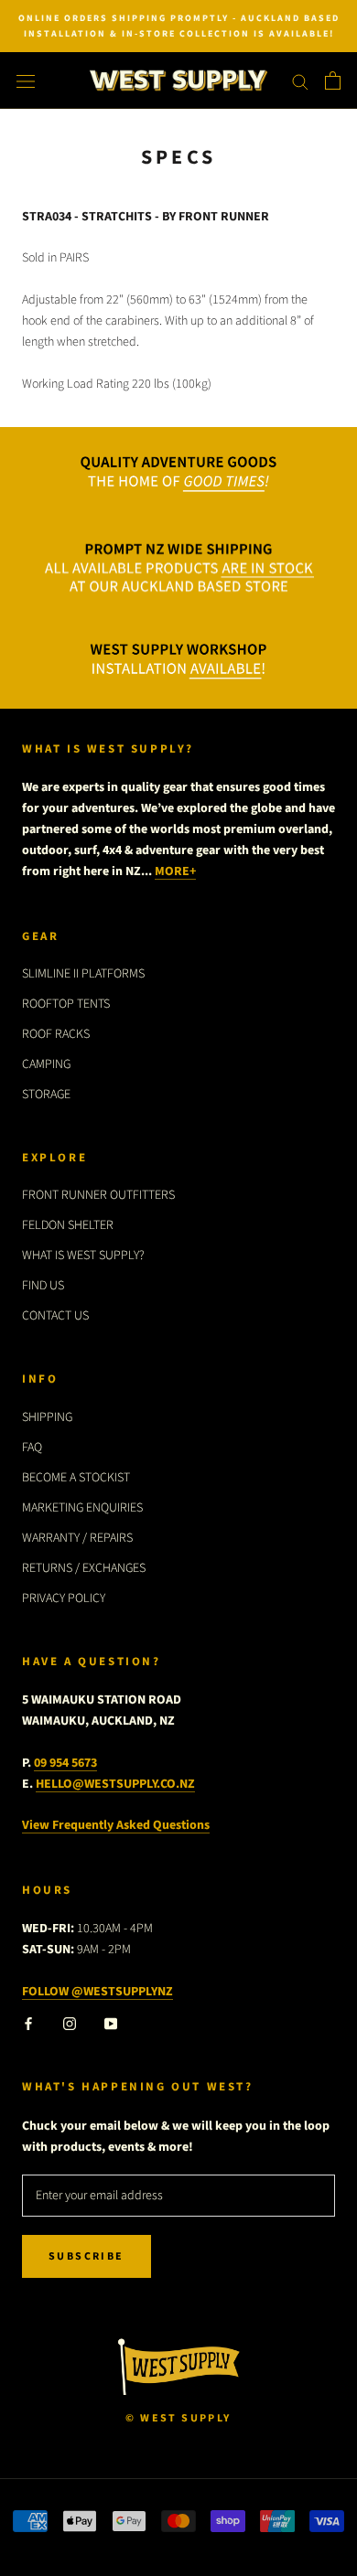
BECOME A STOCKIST (76, 1478)
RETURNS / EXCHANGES (84, 1568)
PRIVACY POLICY (64, 1598)
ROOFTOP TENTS (66, 1004)
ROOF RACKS (56, 1034)
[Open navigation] (26, 81)
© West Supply (178, 2418)
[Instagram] (70, 2023)
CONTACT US (55, 1316)
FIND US (43, 1286)
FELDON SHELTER (68, 1225)
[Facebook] (28, 2023)
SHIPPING (47, 1417)
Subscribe (87, 2256)
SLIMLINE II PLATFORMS (83, 974)
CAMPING (46, 1064)
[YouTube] (111, 2023)
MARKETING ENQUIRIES (82, 1508)
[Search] (300, 81)
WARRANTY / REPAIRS (77, 1538)
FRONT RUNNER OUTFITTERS (98, 1195)
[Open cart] (333, 80)
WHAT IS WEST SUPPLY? (83, 1256)
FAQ (32, 1448)
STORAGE (46, 1095)
